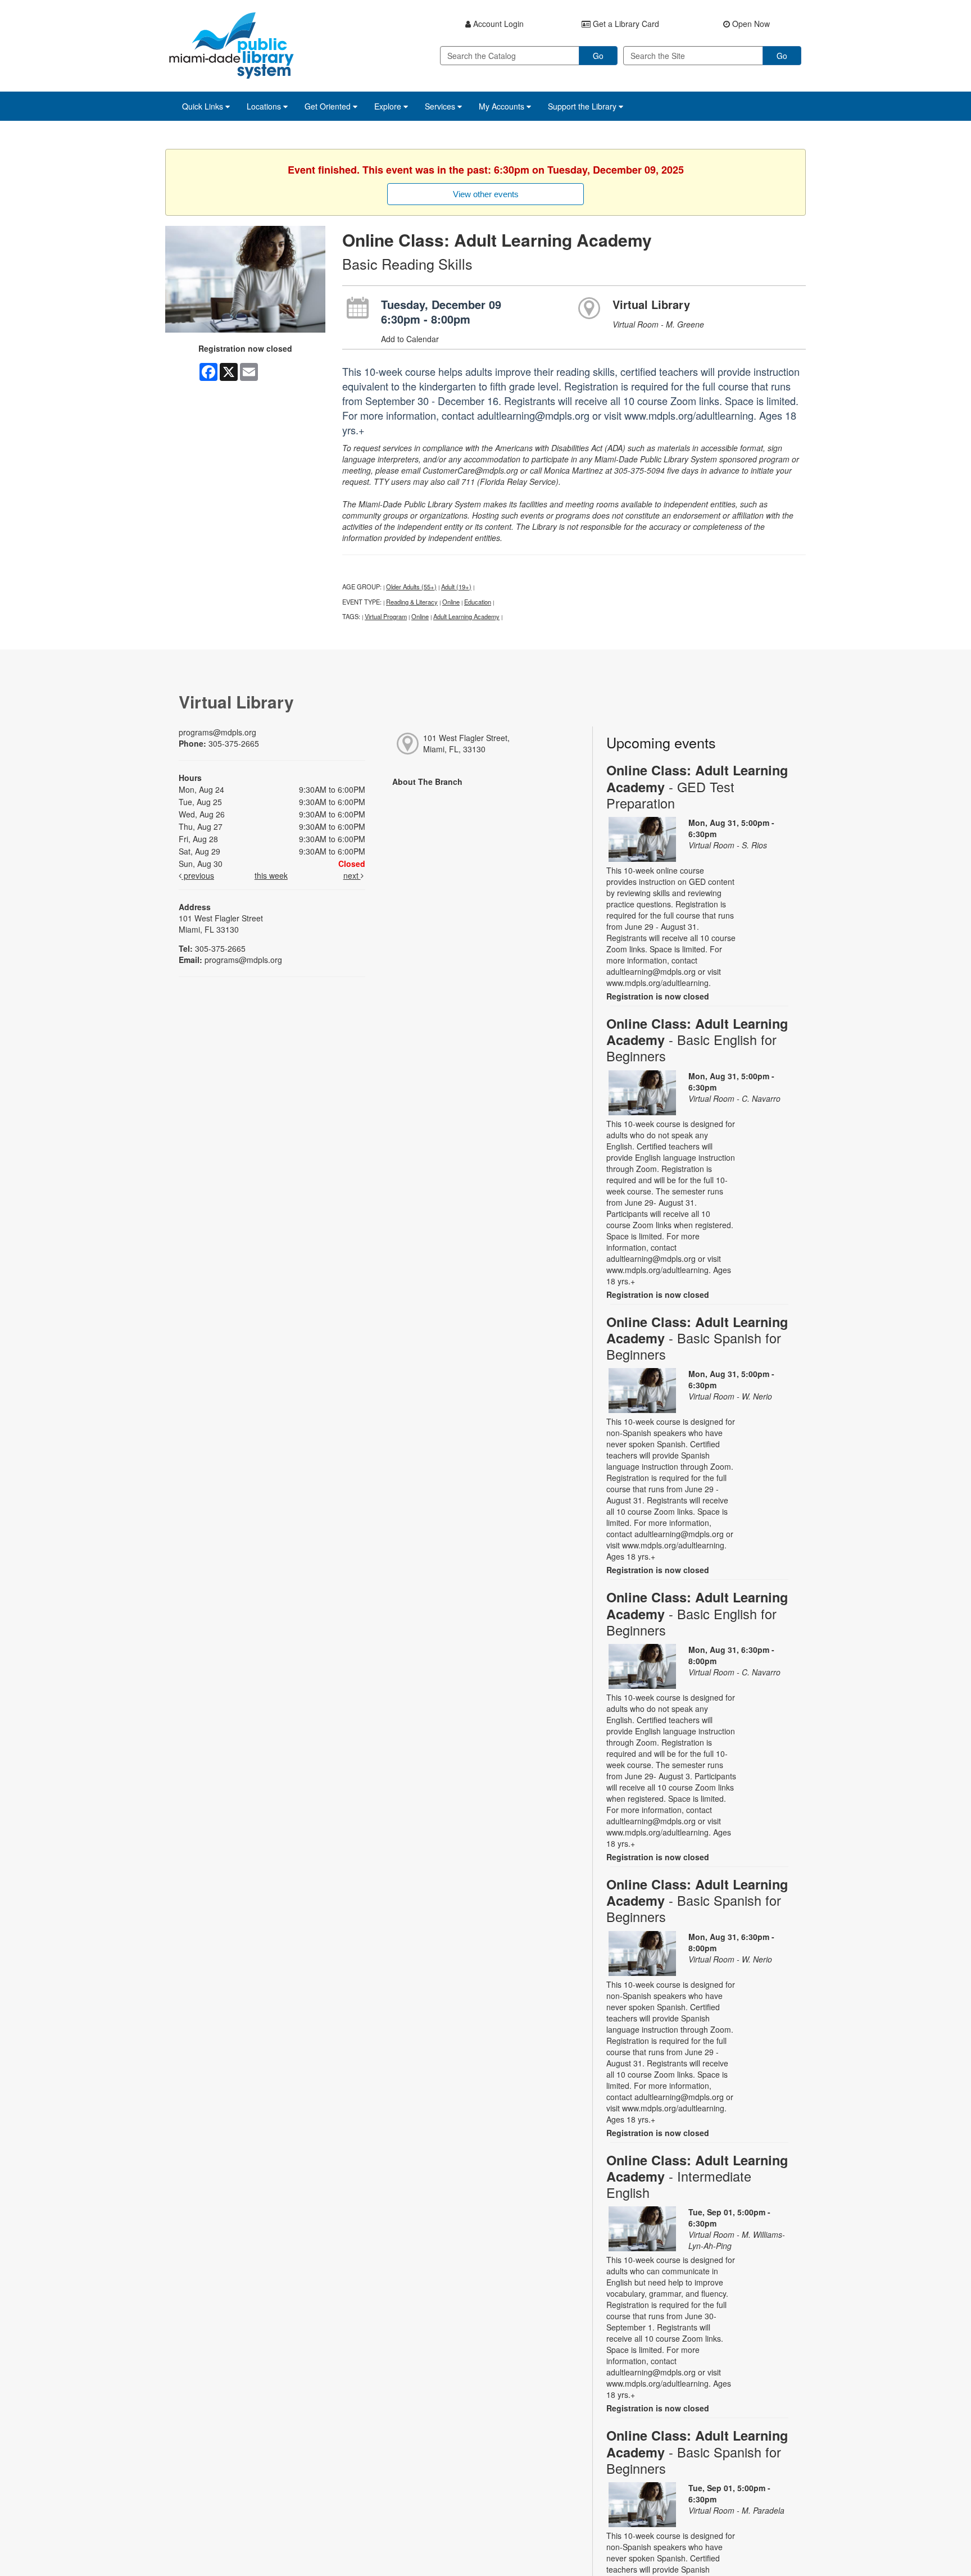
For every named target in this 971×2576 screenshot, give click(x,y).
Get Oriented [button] (329, 106)
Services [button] (441, 106)
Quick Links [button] (204, 106)
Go (598, 56)
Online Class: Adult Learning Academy (697, 786)
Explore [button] (389, 106)
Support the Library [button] (583, 106)
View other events (486, 194)
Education (478, 602)
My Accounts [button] (503, 106)
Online (451, 602)
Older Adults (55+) (411, 587)
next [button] (352, 875)
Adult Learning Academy (466, 616)
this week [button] (271, 875)
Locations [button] (265, 106)
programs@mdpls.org (217, 732)
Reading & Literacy (412, 602)
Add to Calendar (410, 339)
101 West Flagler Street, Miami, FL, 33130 (466, 743)
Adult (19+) (456, 587)
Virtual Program (386, 616)
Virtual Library (651, 304)
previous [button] (198, 875)
